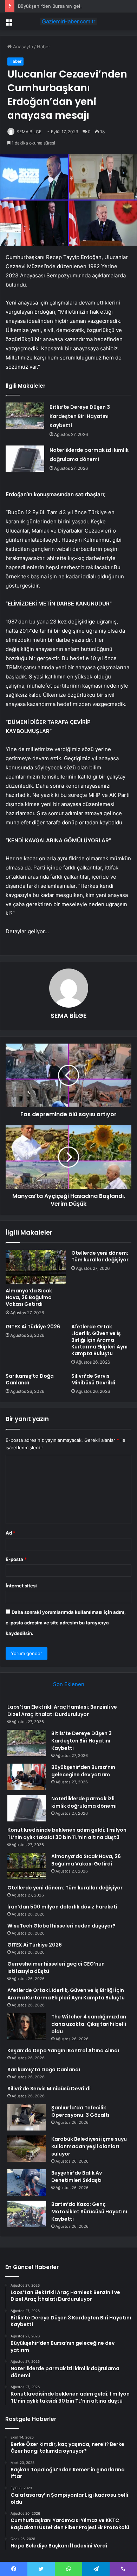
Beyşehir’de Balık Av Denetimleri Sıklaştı (77, 2177)
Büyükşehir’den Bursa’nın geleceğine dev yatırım (70, 6)
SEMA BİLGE (29, 132)
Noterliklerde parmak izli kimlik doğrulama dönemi (84, 1802)
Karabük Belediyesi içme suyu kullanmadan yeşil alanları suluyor (89, 2146)
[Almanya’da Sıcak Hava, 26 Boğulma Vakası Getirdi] (36, 1267)
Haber (44, 47)
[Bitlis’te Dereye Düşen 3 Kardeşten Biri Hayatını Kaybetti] (25, 416)
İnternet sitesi (21, 1586)
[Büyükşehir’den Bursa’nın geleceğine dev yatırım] (27, 1777)
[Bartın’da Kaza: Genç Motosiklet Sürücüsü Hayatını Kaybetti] (27, 2214)
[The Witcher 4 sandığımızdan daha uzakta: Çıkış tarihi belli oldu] (27, 2026)
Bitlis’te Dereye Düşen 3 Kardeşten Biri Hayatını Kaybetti (80, 416)
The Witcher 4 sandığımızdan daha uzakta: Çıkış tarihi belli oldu (89, 2024)
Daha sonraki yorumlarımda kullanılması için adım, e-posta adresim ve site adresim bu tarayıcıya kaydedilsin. (66, 1623)
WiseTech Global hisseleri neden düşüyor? (61, 1926)
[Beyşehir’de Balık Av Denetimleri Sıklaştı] (27, 2182)
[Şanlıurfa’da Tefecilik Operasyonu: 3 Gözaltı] (27, 2117)
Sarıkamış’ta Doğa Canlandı (30, 1379)
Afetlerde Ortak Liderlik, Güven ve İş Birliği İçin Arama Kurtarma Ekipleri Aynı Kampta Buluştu (99, 1340)
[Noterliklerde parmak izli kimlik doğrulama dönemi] (25, 459)
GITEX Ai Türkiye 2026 (33, 1327)
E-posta (16, 1559)
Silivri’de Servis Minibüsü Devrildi (93, 1379)
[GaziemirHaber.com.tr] (68, 21)
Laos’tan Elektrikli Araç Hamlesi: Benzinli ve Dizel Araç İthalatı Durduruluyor (62, 1711)
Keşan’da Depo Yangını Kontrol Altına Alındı (63, 2051)
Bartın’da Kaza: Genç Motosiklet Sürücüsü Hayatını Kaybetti (89, 2212)
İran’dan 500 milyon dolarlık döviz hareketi (62, 1907)
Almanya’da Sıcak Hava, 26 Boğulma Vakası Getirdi (29, 1297)
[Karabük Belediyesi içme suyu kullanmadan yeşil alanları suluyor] (27, 2149)
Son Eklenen (69, 1684)
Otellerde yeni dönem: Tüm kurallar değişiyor (100, 1256)
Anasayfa (22, 47)
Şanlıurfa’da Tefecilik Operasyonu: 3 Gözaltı (80, 2111)
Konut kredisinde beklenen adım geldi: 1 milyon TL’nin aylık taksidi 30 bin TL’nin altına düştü (67, 1834)
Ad (11, 1533)
